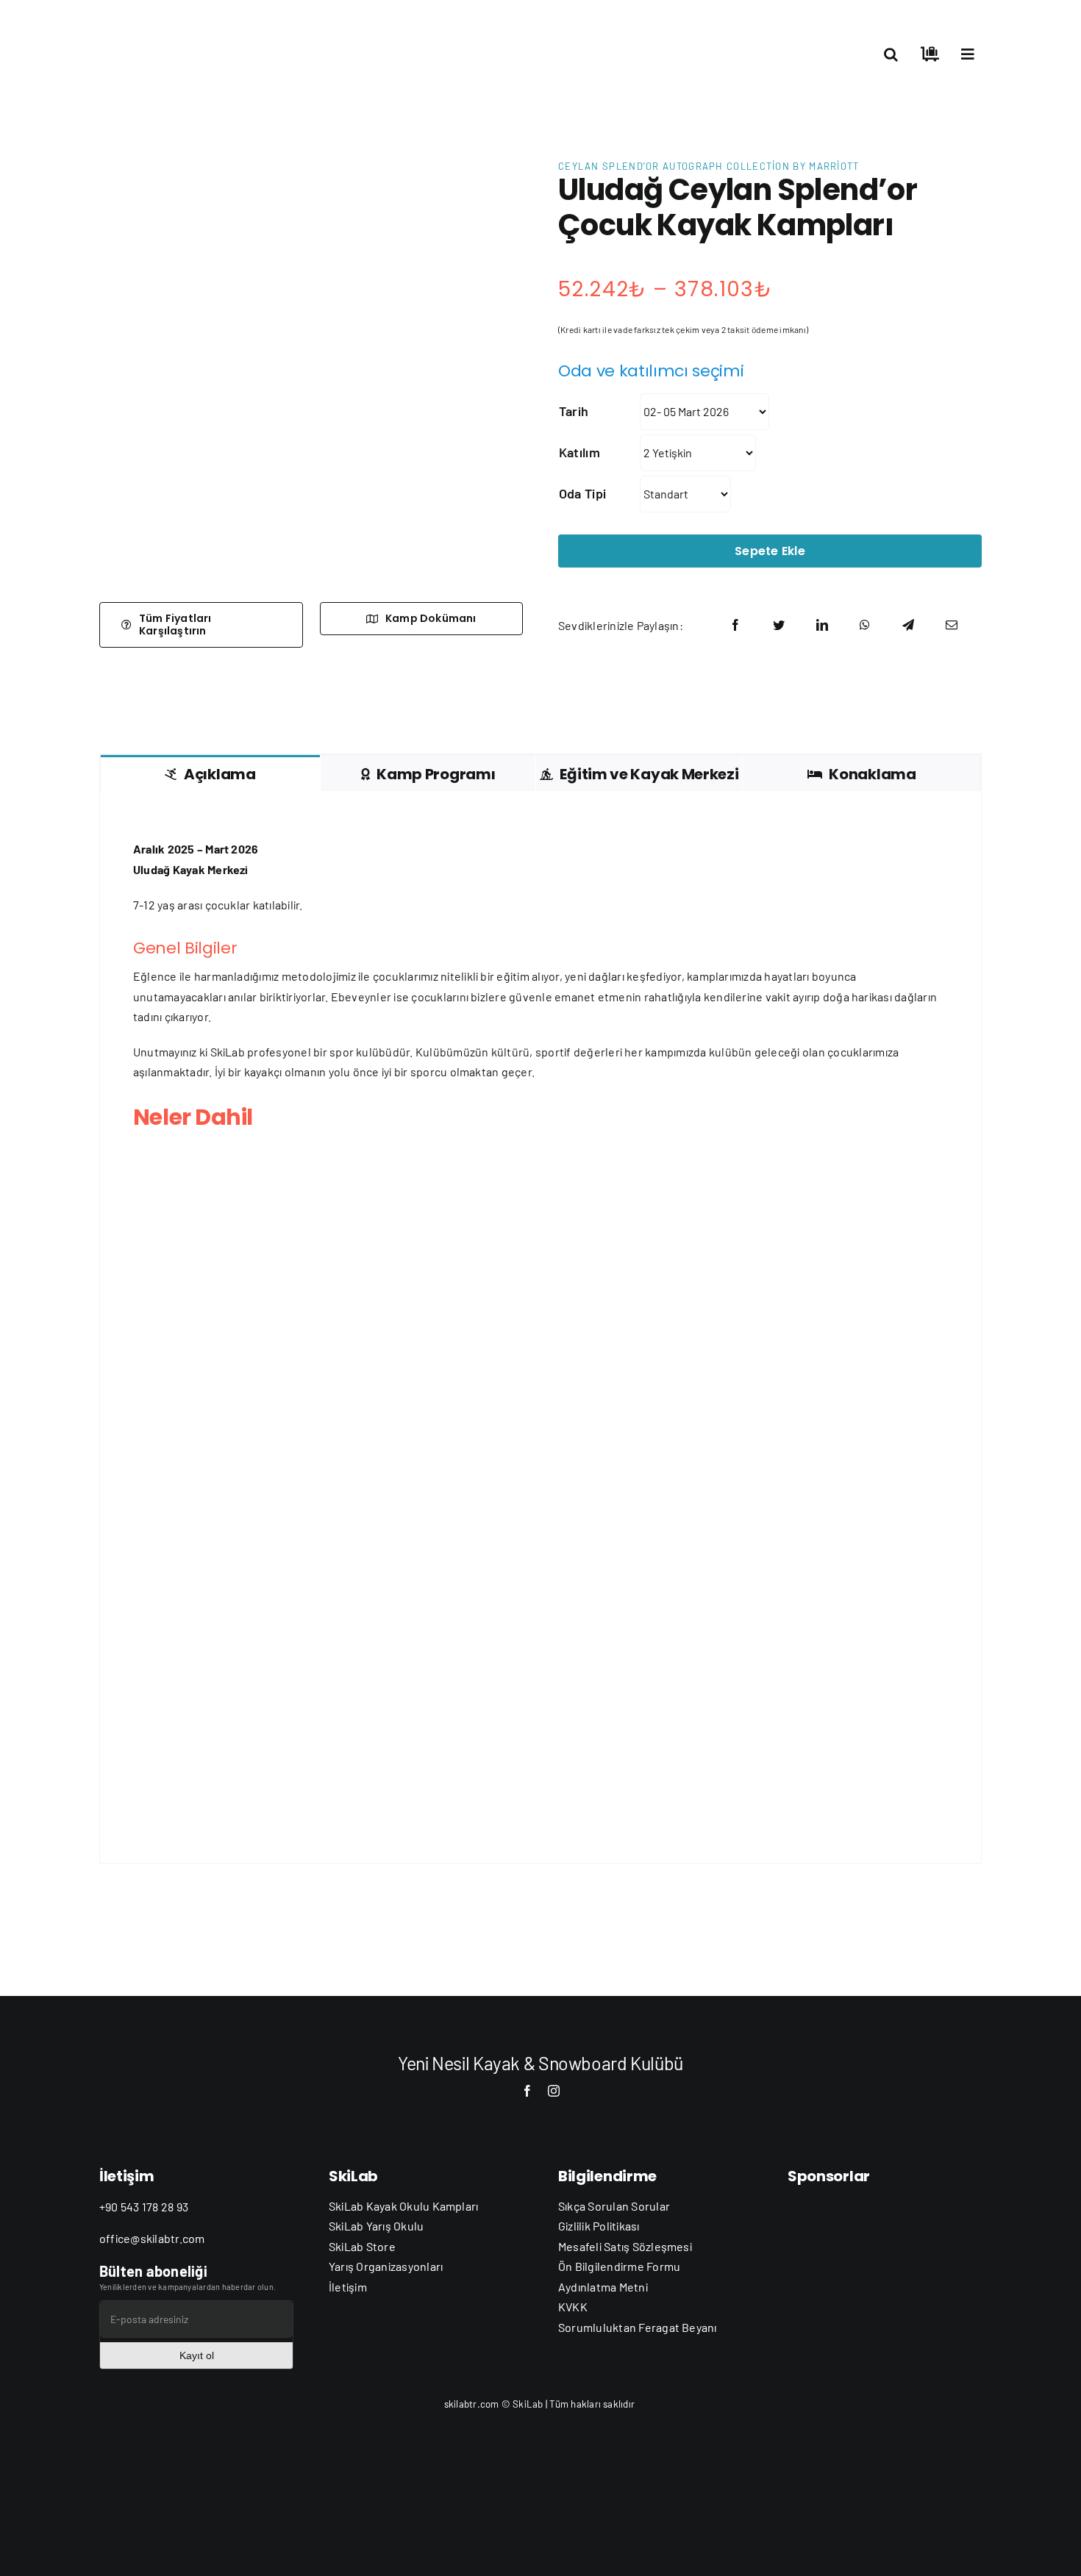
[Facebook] (735, 625)
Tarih (574, 411)
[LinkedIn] (822, 625)
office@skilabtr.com (152, 2238)
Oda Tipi (582, 493)
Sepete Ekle (770, 551)
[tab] (210, 773)
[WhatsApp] (865, 625)
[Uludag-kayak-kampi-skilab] (311, 373)
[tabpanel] (540, 1327)
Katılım (579, 452)
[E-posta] (952, 625)
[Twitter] (779, 625)
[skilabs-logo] (173, 20)
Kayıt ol (197, 2355)
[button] (891, 54)
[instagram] (554, 2091)
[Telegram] (908, 625)
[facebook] (527, 2091)
